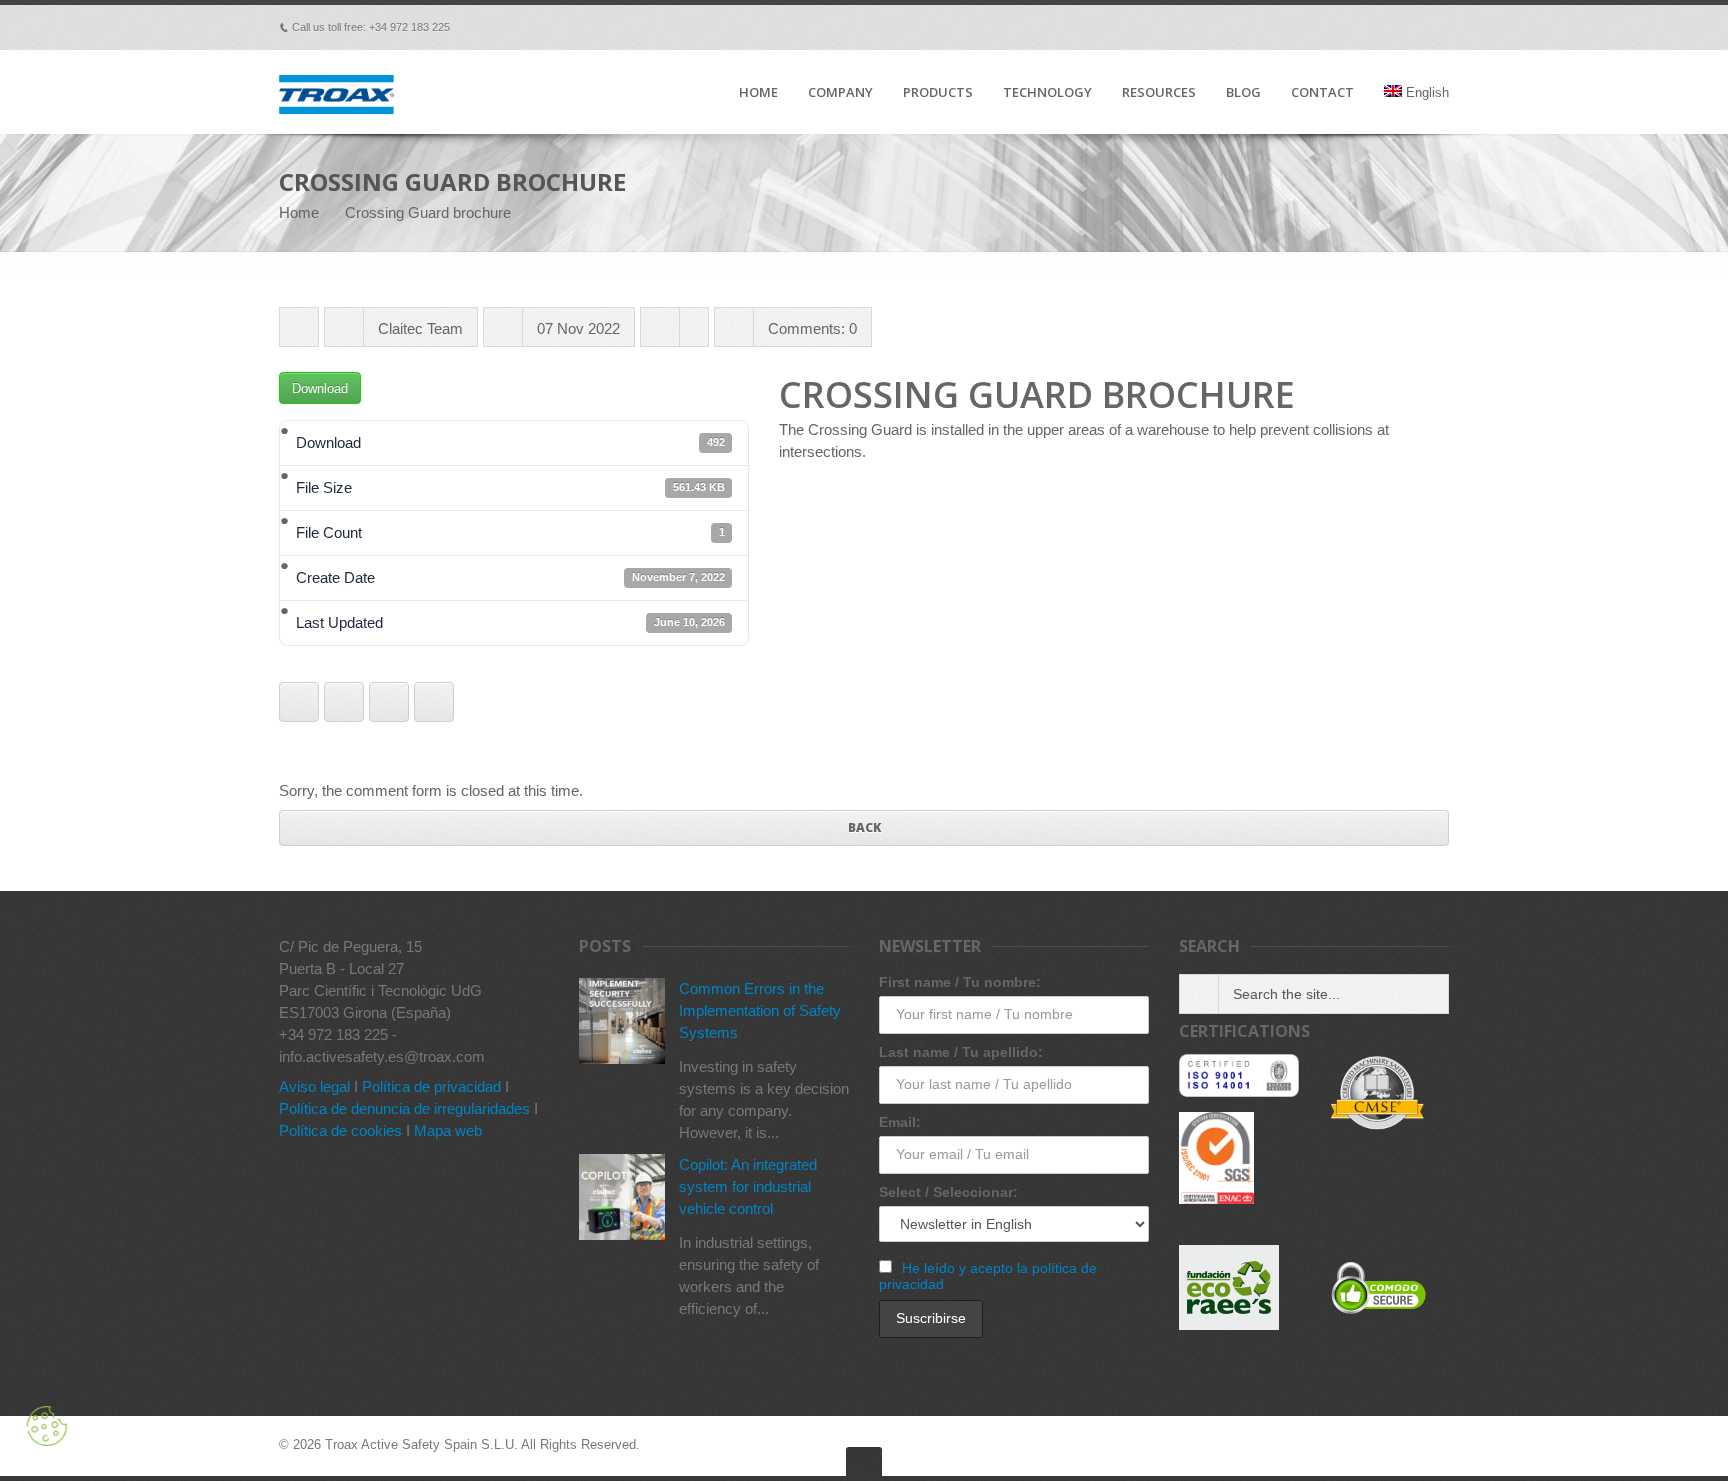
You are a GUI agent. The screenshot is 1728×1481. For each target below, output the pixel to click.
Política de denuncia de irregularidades (404, 1108)
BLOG (1243, 93)
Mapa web (448, 1130)
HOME (758, 93)
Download (320, 388)
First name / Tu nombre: (960, 982)
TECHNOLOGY (1047, 93)
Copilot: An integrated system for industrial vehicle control (748, 1186)
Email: (900, 1122)
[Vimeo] (1299, 27)
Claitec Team (420, 328)
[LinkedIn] (1383, 27)
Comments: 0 (812, 328)
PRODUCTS (938, 93)
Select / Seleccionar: (948, 1192)
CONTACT (1322, 93)
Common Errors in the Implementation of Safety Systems (760, 1010)
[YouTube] (1411, 27)
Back (864, 827)
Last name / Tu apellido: (961, 1052)
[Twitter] (1327, 27)
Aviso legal (314, 1086)
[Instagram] (1439, 27)
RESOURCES (1159, 93)
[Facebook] (1271, 27)
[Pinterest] (1355, 27)
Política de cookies (340, 1130)
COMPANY (840, 93)
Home (299, 212)
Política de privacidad (431, 1086)
